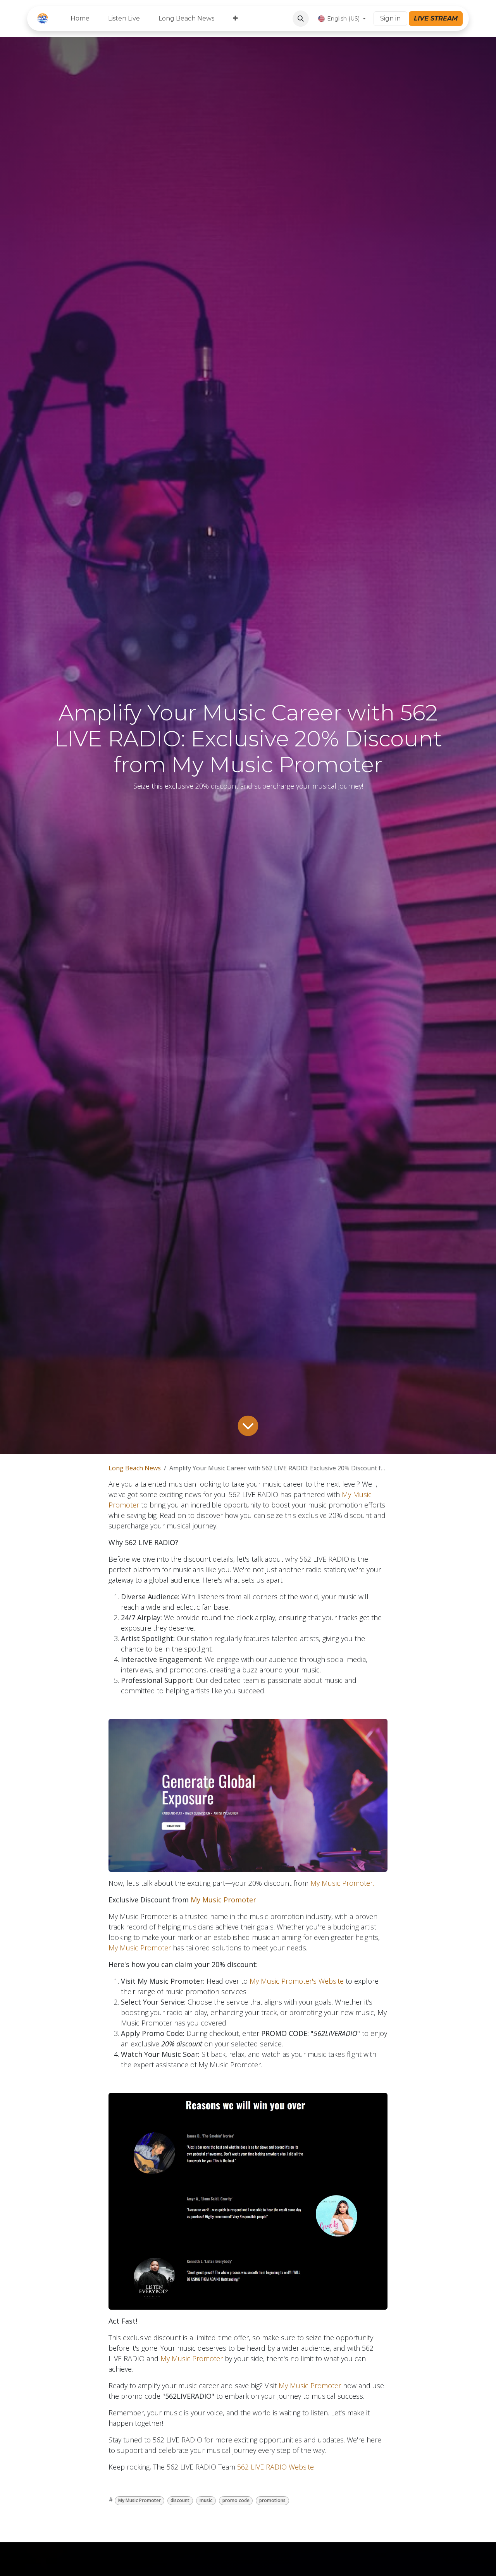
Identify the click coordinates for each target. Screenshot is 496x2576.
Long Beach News (135, 1468)
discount (180, 2500)
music (206, 2500)
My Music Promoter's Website (297, 1981)
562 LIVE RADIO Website (276, 2467)
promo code (236, 2500)
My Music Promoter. (342, 1883)
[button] (301, 19)
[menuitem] (80, 19)
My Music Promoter (223, 1900)
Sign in (390, 18)
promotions (272, 2500)
